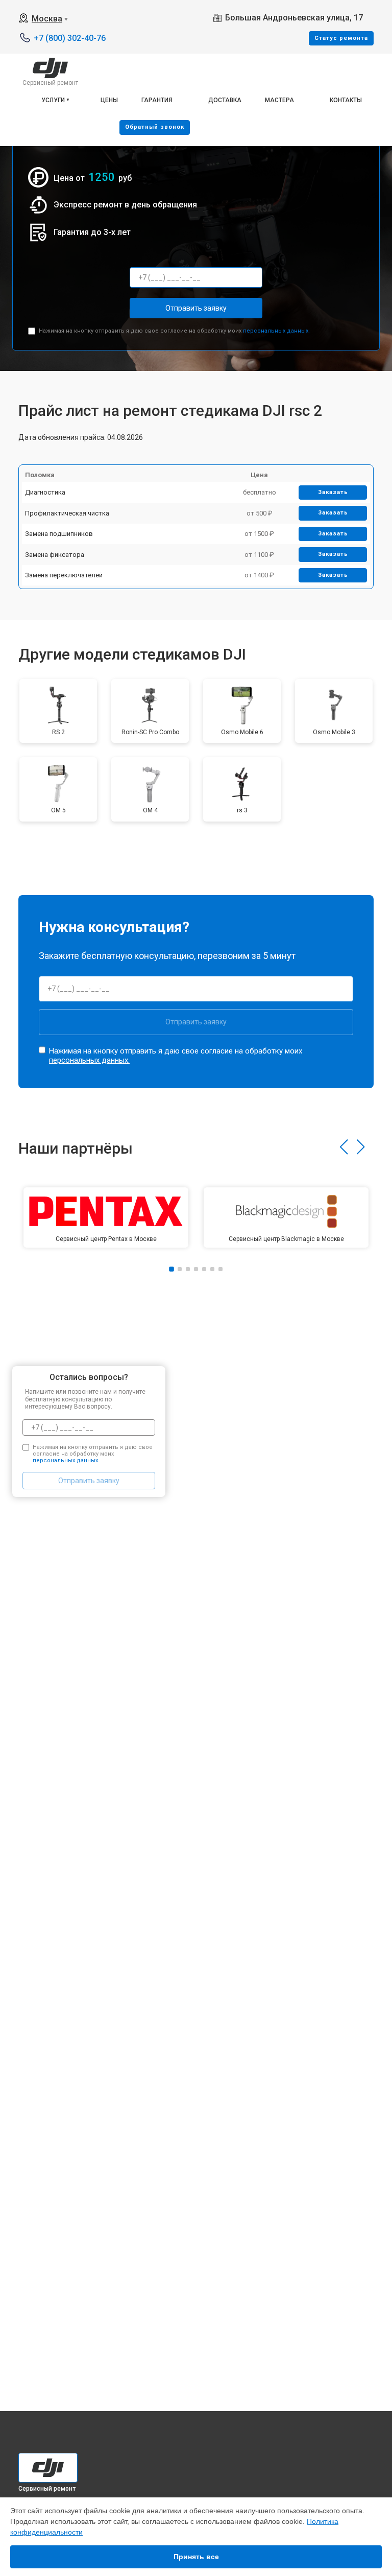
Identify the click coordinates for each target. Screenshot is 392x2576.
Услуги (53, 100)
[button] (344, 1147)
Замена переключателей (64, 575)
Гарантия (157, 100)
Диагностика (45, 492)
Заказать (333, 492)
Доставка (225, 100)
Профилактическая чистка (67, 513)
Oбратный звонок (155, 127)
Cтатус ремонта (341, 38)
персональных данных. (276, 331)
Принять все (196, 2557)
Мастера (279, 100)
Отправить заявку (196, 308)
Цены (109, 100)
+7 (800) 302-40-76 (70, 38)
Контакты (346, 100)
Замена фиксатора (55, 555)
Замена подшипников (59, 534)
